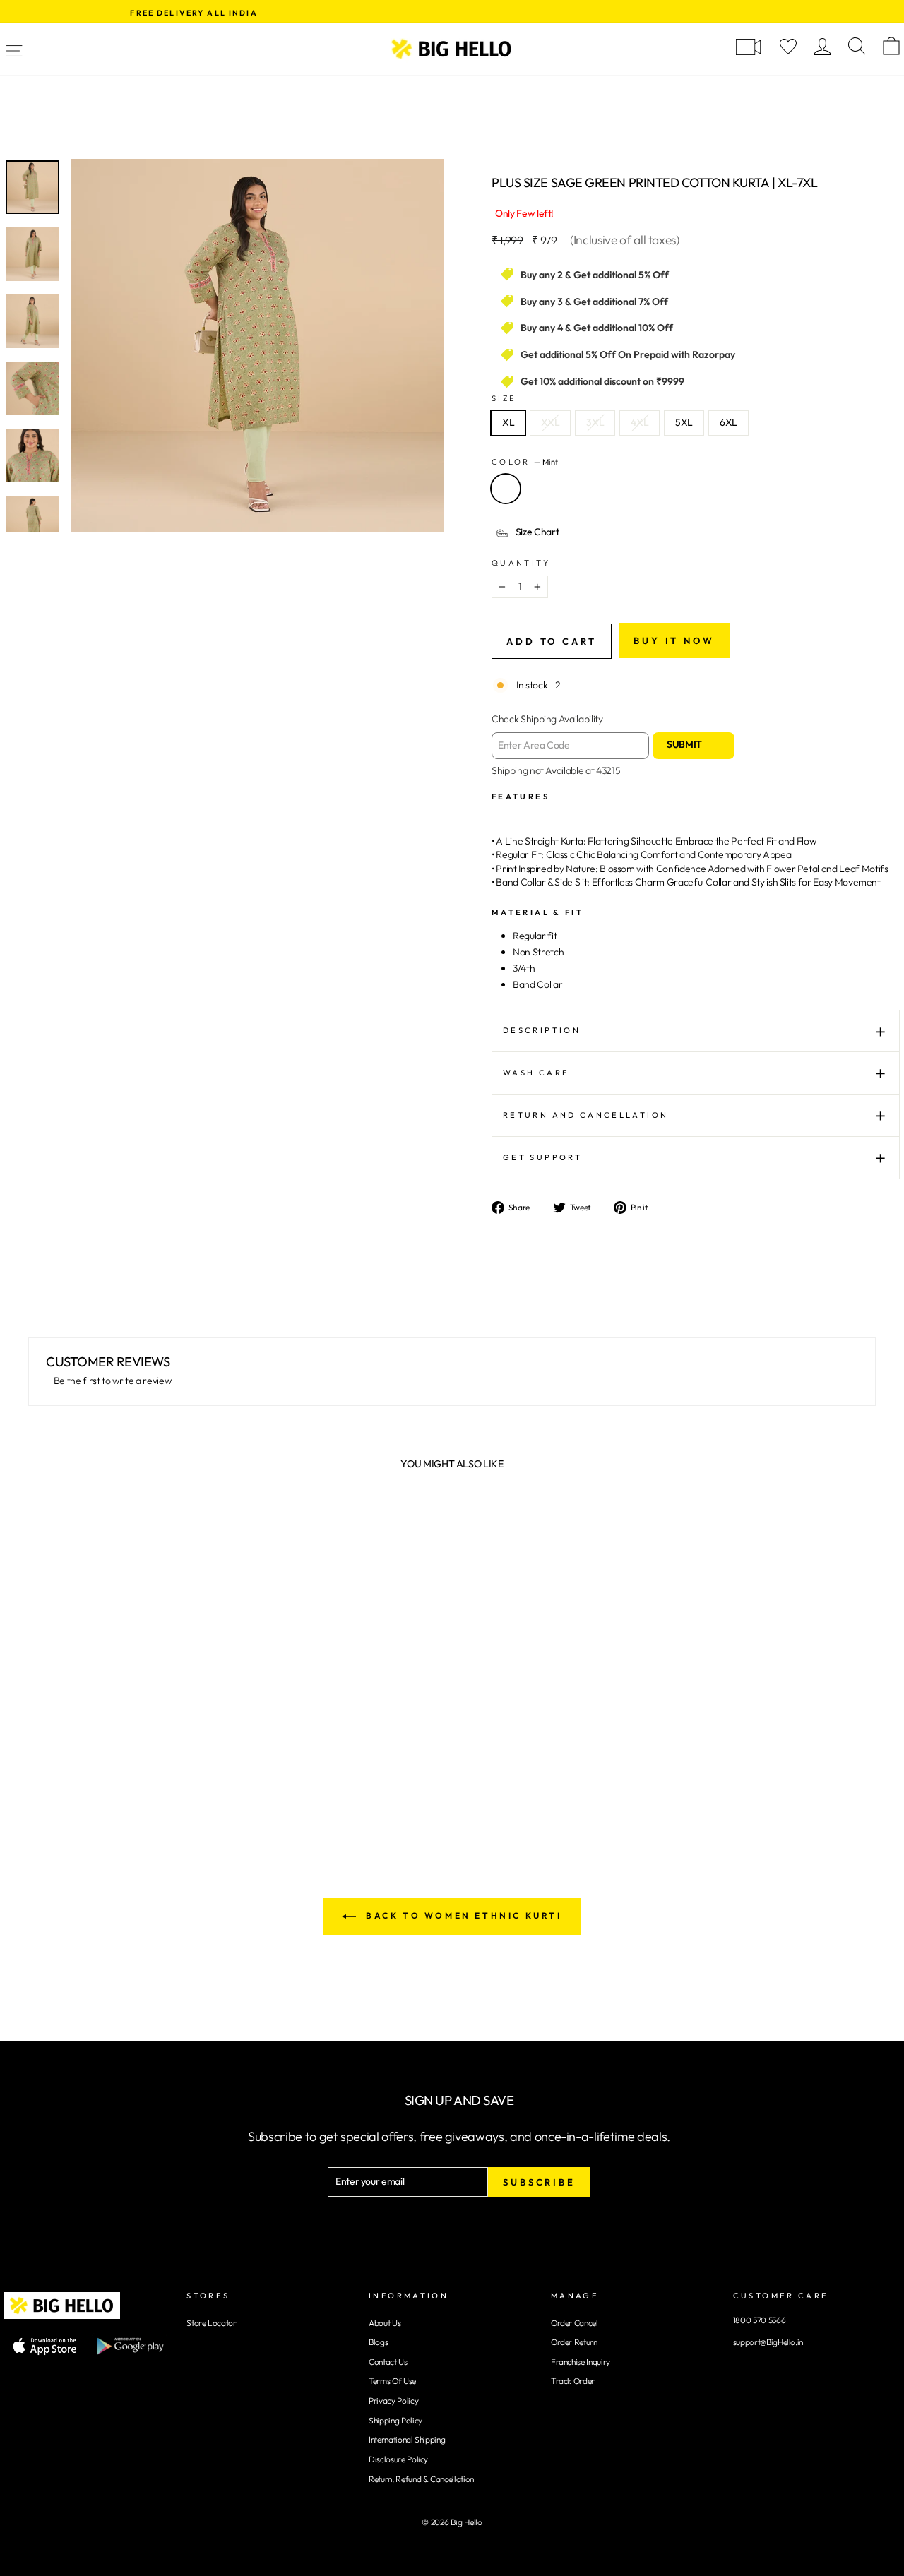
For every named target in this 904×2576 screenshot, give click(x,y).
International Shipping (407, 2439)
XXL (550, 422)
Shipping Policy (395, 2420)
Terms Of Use (392, 2381)
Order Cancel (575, 2323)
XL (508, 422)
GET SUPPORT (542, 1157)
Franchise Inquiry (581, 2362)
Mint (506, 489)
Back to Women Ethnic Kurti (462, 1915)
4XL (640, 422)
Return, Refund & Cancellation (421, 2479)
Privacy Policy (393, 2401)
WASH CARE (536, 1073)
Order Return (574, 2342)
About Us (385, 2323)
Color (525, 462)
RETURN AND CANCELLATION (585, 1115)
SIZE (504, 398)
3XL (595, 422)
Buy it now (674, 640)
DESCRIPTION (542, 1030)
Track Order (573, 2381)
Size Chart (537, 532)
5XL (684, 422)
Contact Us (388, 2362)
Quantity (521, 563)
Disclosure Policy (398, 2459)
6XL (728, 422)
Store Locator (211, 2323)
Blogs (378, 2342)
